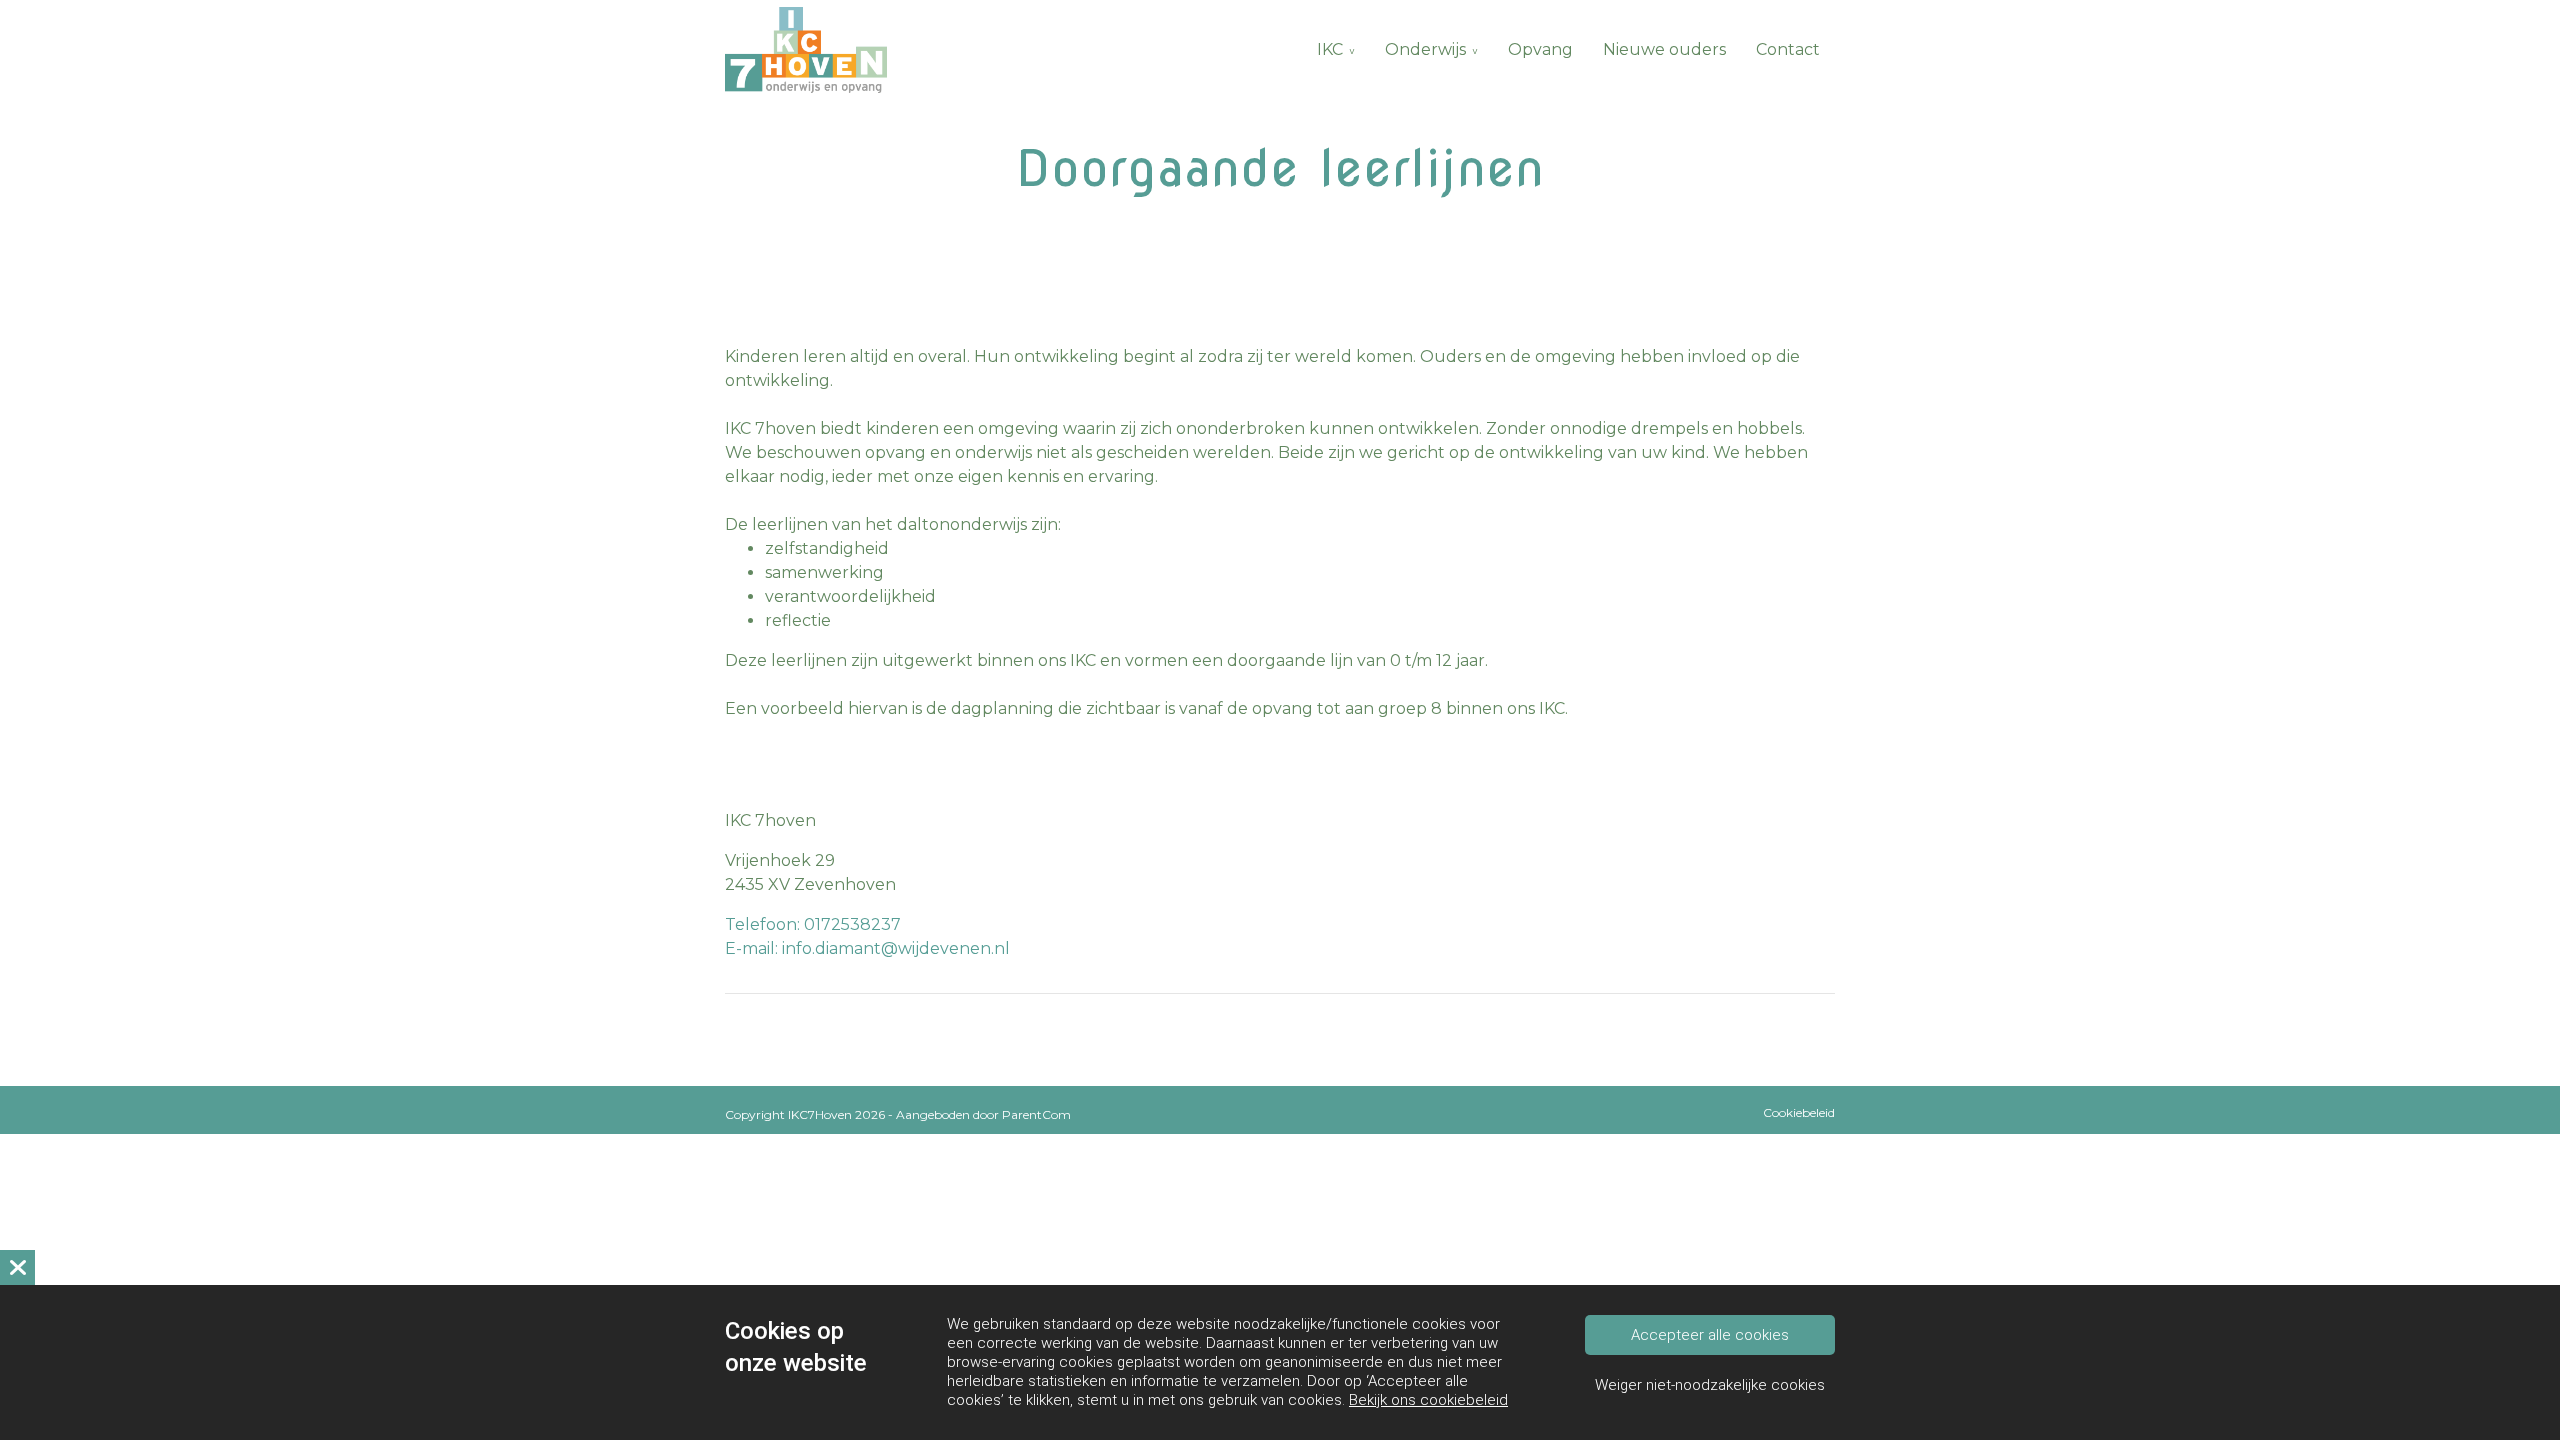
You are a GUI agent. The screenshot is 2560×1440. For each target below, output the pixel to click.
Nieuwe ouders (1664, 49)
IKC (1330, 49)
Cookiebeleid (1799, 1112)
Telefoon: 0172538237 (813, 924)
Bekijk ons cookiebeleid (1428, 1400)
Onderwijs (1425, 49)
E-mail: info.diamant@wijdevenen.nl (867, 948)
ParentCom (1036, 1114)
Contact (1788, 49)
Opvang (1540, 49)
